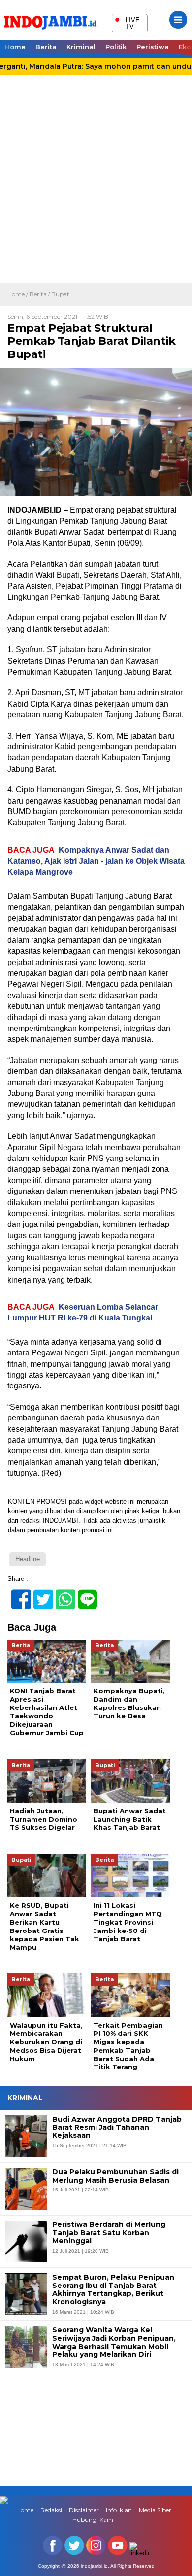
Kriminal (81, 47)
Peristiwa (153, 47)
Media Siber (155, 2510)
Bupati (61, 294)
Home (15, 47)
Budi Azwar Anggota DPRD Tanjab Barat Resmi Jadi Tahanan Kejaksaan (117, 2127)
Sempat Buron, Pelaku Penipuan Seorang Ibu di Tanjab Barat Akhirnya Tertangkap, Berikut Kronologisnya (113, 2290)
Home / (18, 294)
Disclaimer (84, 2510)
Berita (46, 47)
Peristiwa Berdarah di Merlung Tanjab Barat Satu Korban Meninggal (109, 2233)
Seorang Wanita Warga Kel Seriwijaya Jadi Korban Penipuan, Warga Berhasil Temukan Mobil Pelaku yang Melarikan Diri (114, 2342)
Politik (116, 47)
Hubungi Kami (94, 2520)
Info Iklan (119, 2510)
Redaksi (51, 2510)
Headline (28, 1559)
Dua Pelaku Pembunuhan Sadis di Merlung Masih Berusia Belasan (115, 2176)
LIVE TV (127, 22)
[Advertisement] (96, 182)
